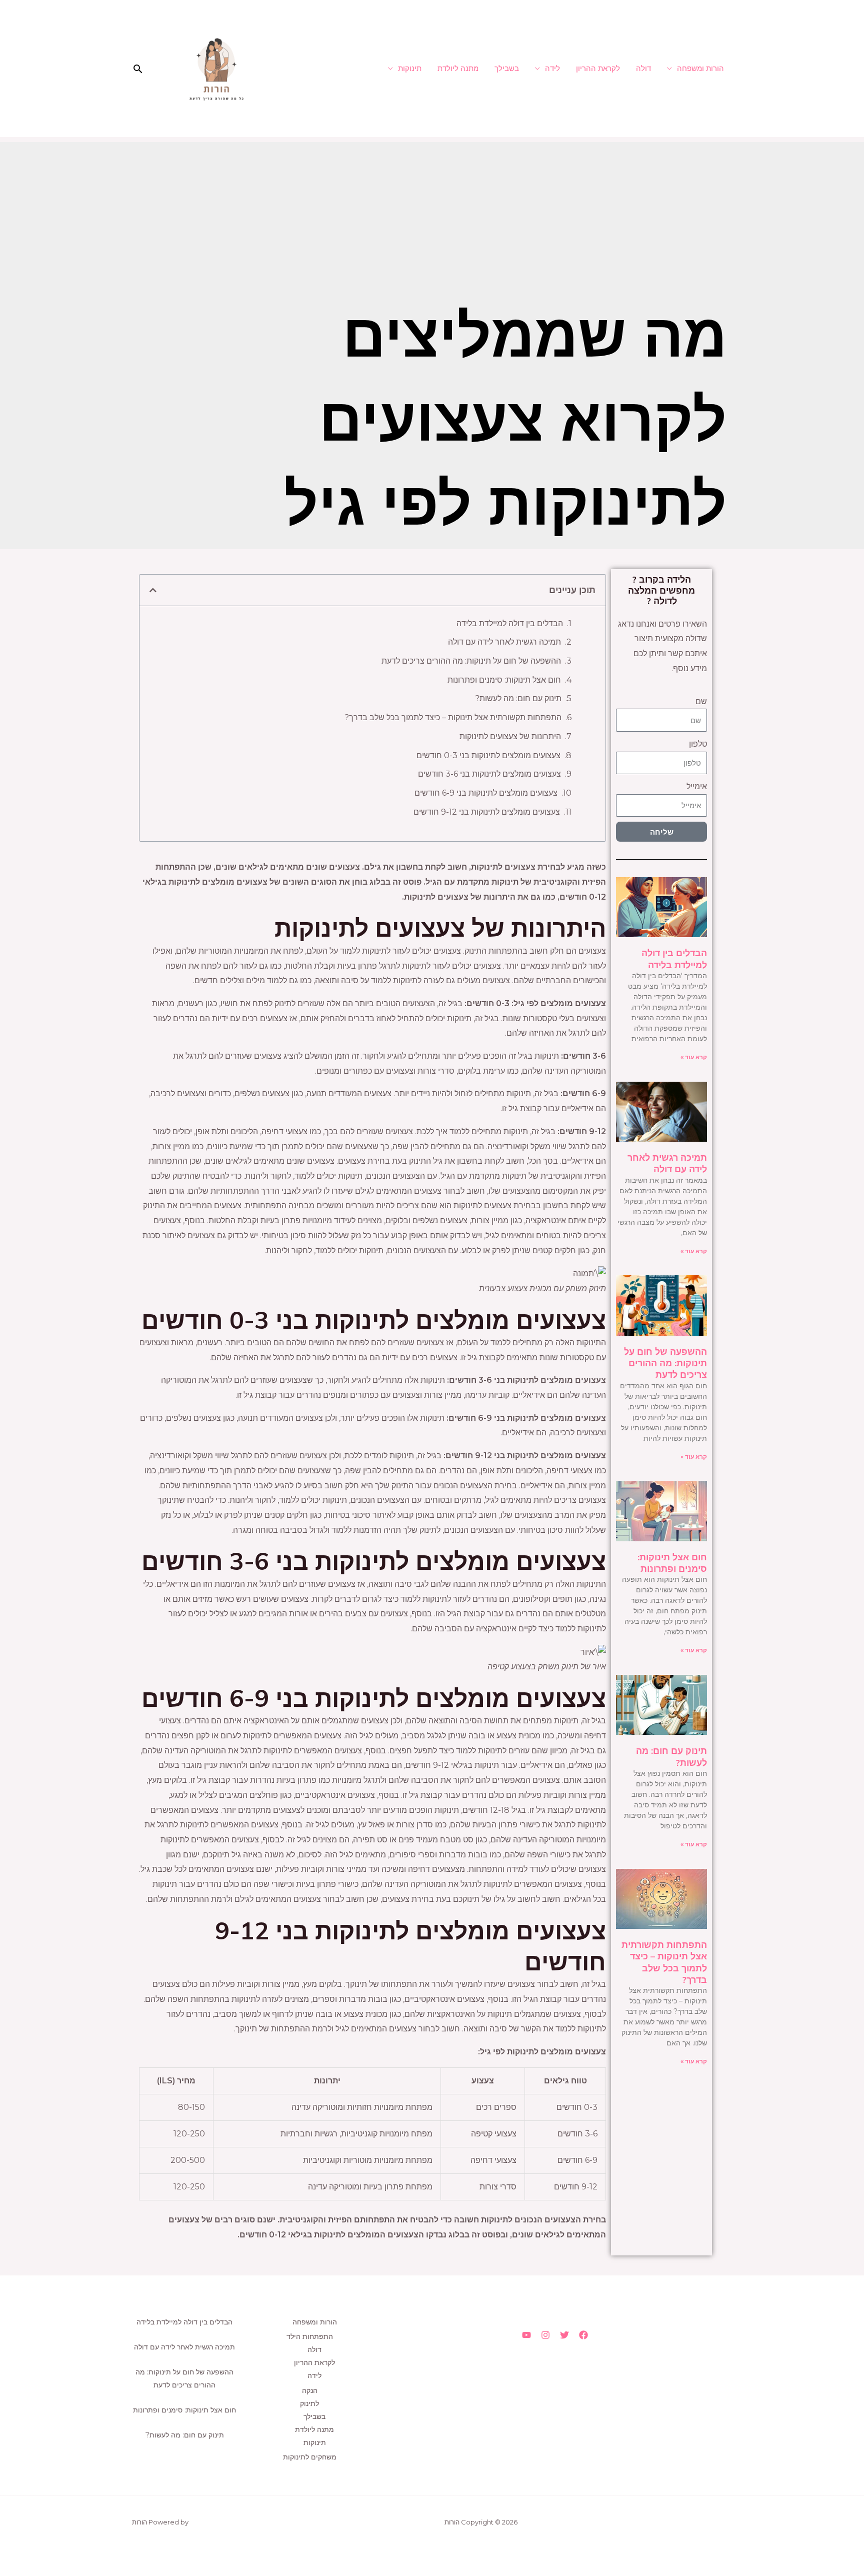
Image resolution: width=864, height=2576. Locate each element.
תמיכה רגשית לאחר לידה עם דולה (667, 1163)
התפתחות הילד (310, 2336)
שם (701, 701)
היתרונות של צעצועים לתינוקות (510, 736)
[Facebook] (583, 2335)
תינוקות (410, 68)
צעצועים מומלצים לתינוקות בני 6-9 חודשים (486, 793)
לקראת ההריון (598, 68)
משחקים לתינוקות (310, 2457)
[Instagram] (545, 2335)
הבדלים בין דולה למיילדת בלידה (674, 959)
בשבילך (507, 68)
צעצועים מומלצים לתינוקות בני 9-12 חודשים (487, 812)
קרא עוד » (694, 1057)
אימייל (697, 786)
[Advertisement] (432, 212)
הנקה (310, 2390)
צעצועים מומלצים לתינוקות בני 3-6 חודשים (489, 774)
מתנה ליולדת (458, 68)
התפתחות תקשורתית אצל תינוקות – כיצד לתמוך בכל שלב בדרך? (664, 1962)
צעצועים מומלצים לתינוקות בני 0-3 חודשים (488, 755)
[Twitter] (564, 2335)
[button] (138, 69)
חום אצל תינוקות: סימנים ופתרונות (672, 1563)
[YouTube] (526, 2335)
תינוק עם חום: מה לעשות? (518, 698)
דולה (643, 68)
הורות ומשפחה (700, 68)
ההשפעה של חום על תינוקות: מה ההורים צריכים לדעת (665, 1363)
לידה (552, 68)
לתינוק (309, 2403)
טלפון (698, 744)
